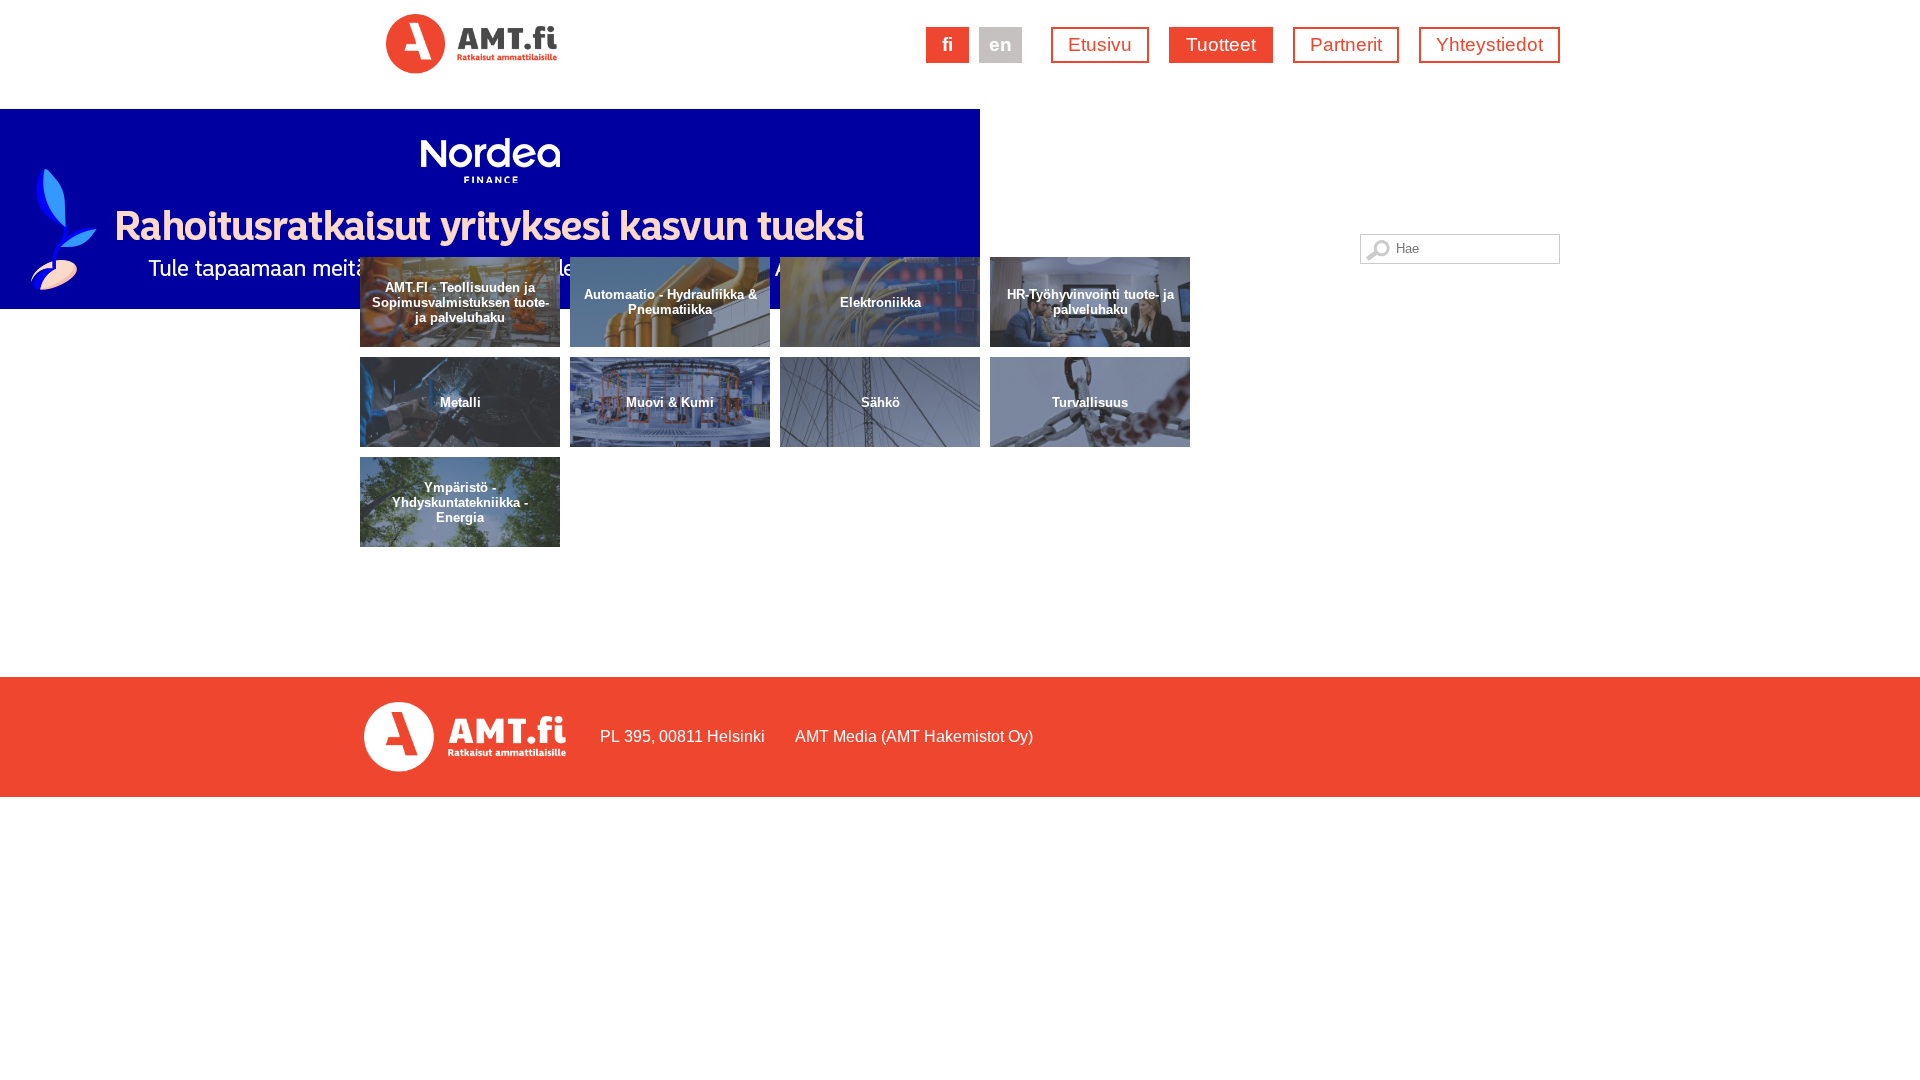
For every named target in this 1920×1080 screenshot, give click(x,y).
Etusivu (1100, 44)
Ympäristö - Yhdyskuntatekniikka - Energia (460, 501)
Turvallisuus (1090, 401)
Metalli (460, 401)
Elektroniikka (880, 301)
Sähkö (880, 401)
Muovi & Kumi (670, 401)
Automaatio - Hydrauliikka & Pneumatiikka (670, 302)
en (1000, 44)
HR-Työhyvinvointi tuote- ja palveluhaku (1090, 302)
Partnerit (1346, 44)
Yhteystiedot (1489, 44)
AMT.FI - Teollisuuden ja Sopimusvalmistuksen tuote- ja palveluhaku (460, 301)
